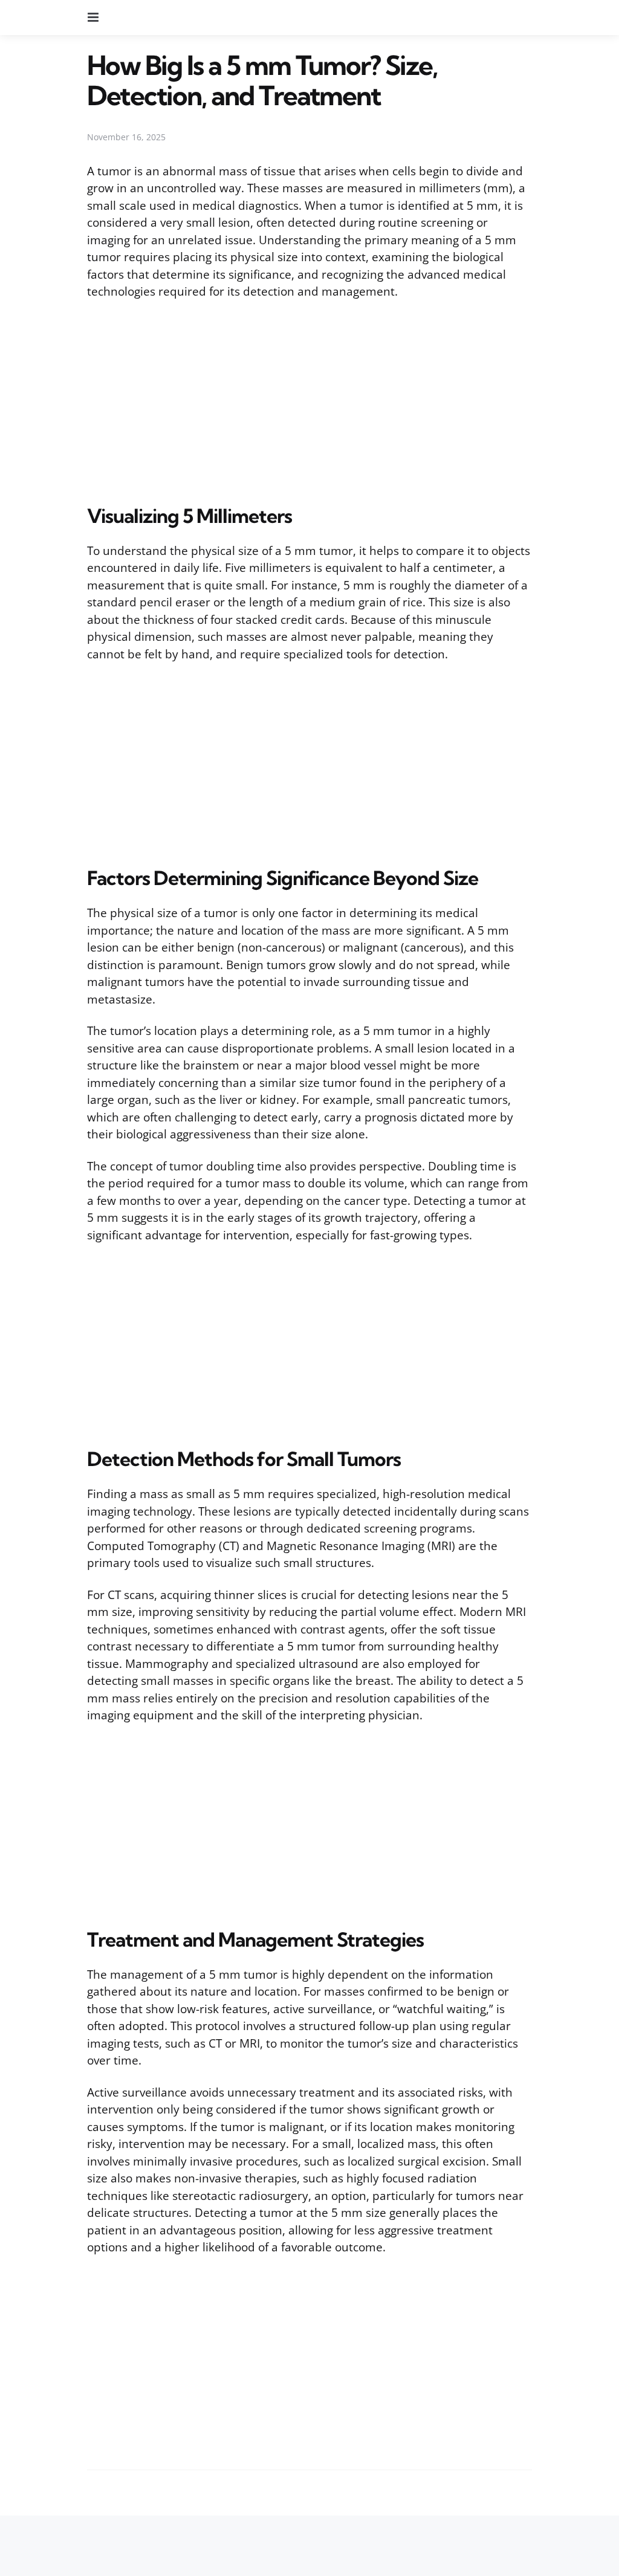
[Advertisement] (309, 400)
